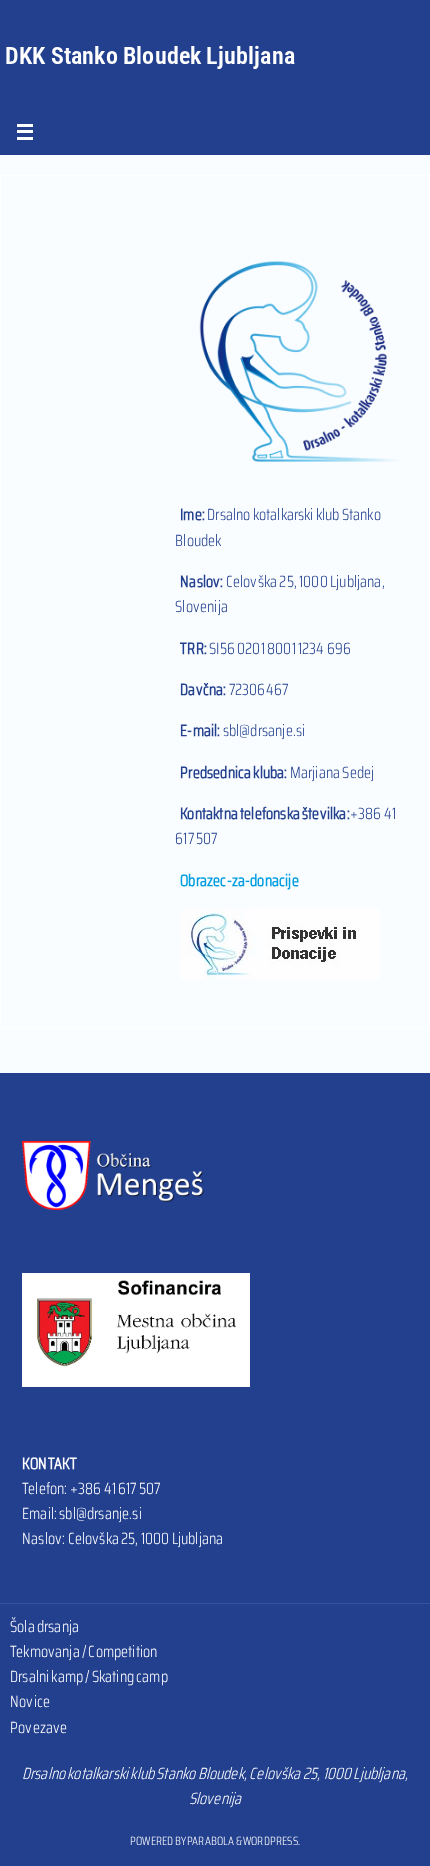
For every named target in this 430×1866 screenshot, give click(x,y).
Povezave (38, 1727)
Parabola (210, 1840)
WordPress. (271, 1840)
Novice (30, 1701)
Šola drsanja (44, 1626)
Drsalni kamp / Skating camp (89, 1676)
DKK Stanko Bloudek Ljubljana (150, 56)
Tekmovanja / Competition (83, 1651)
